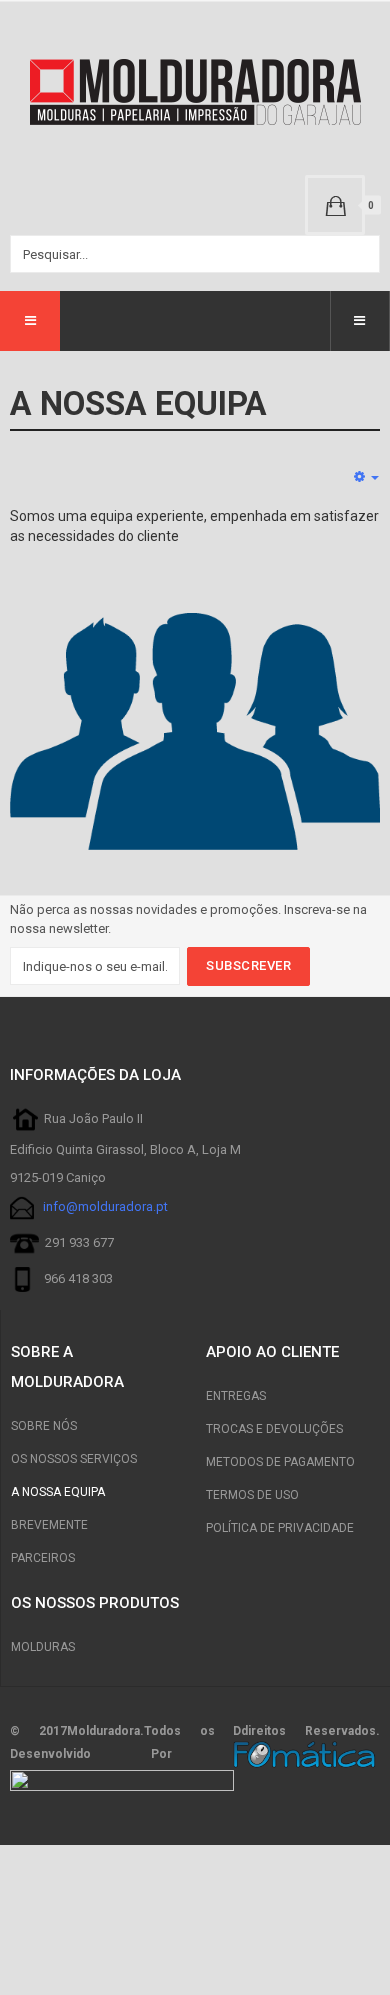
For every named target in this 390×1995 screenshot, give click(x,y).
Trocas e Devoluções (274, 1429)
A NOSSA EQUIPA (58, 1492)
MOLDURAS (43, 1647)
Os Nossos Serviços (74, 1459)
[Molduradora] (195, 93)
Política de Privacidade (280, 1528)
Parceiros (43, 1558)
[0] (335, 205)
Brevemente (49, 1525)
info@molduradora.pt (105, 1207)
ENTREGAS (236, 1396)
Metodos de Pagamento (280, 1462)
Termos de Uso (252, 1495)
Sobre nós (44, 1426)
